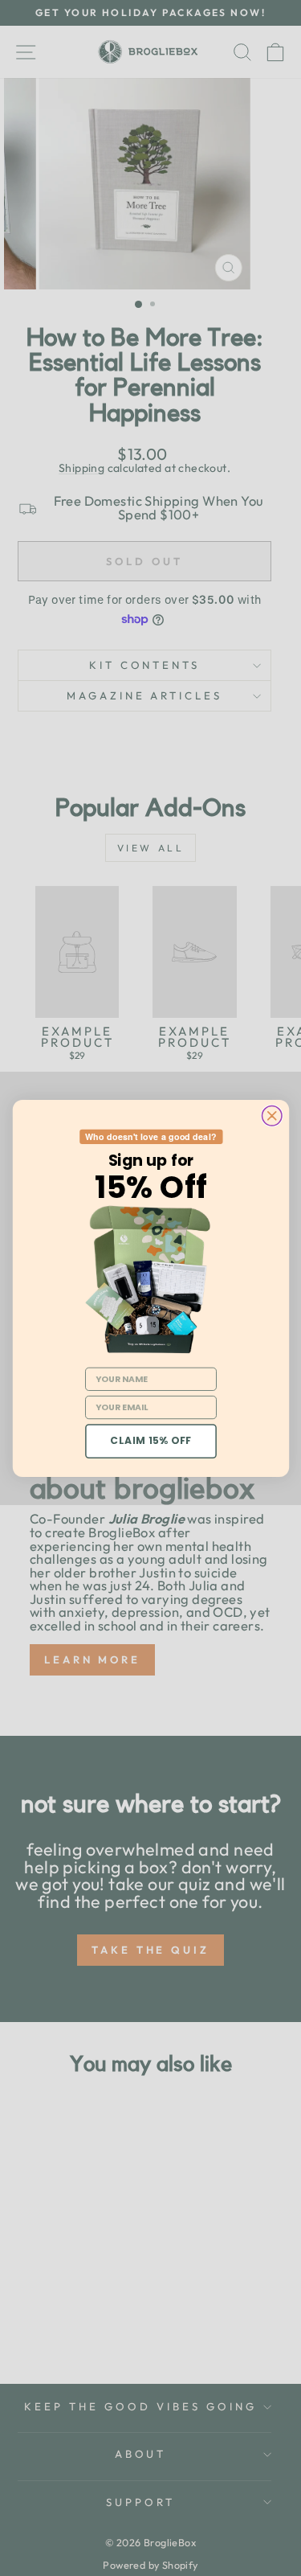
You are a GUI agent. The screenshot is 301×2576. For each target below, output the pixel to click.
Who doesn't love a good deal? (150, 1136)
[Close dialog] (271, 1115)
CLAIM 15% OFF (151, 1441)
